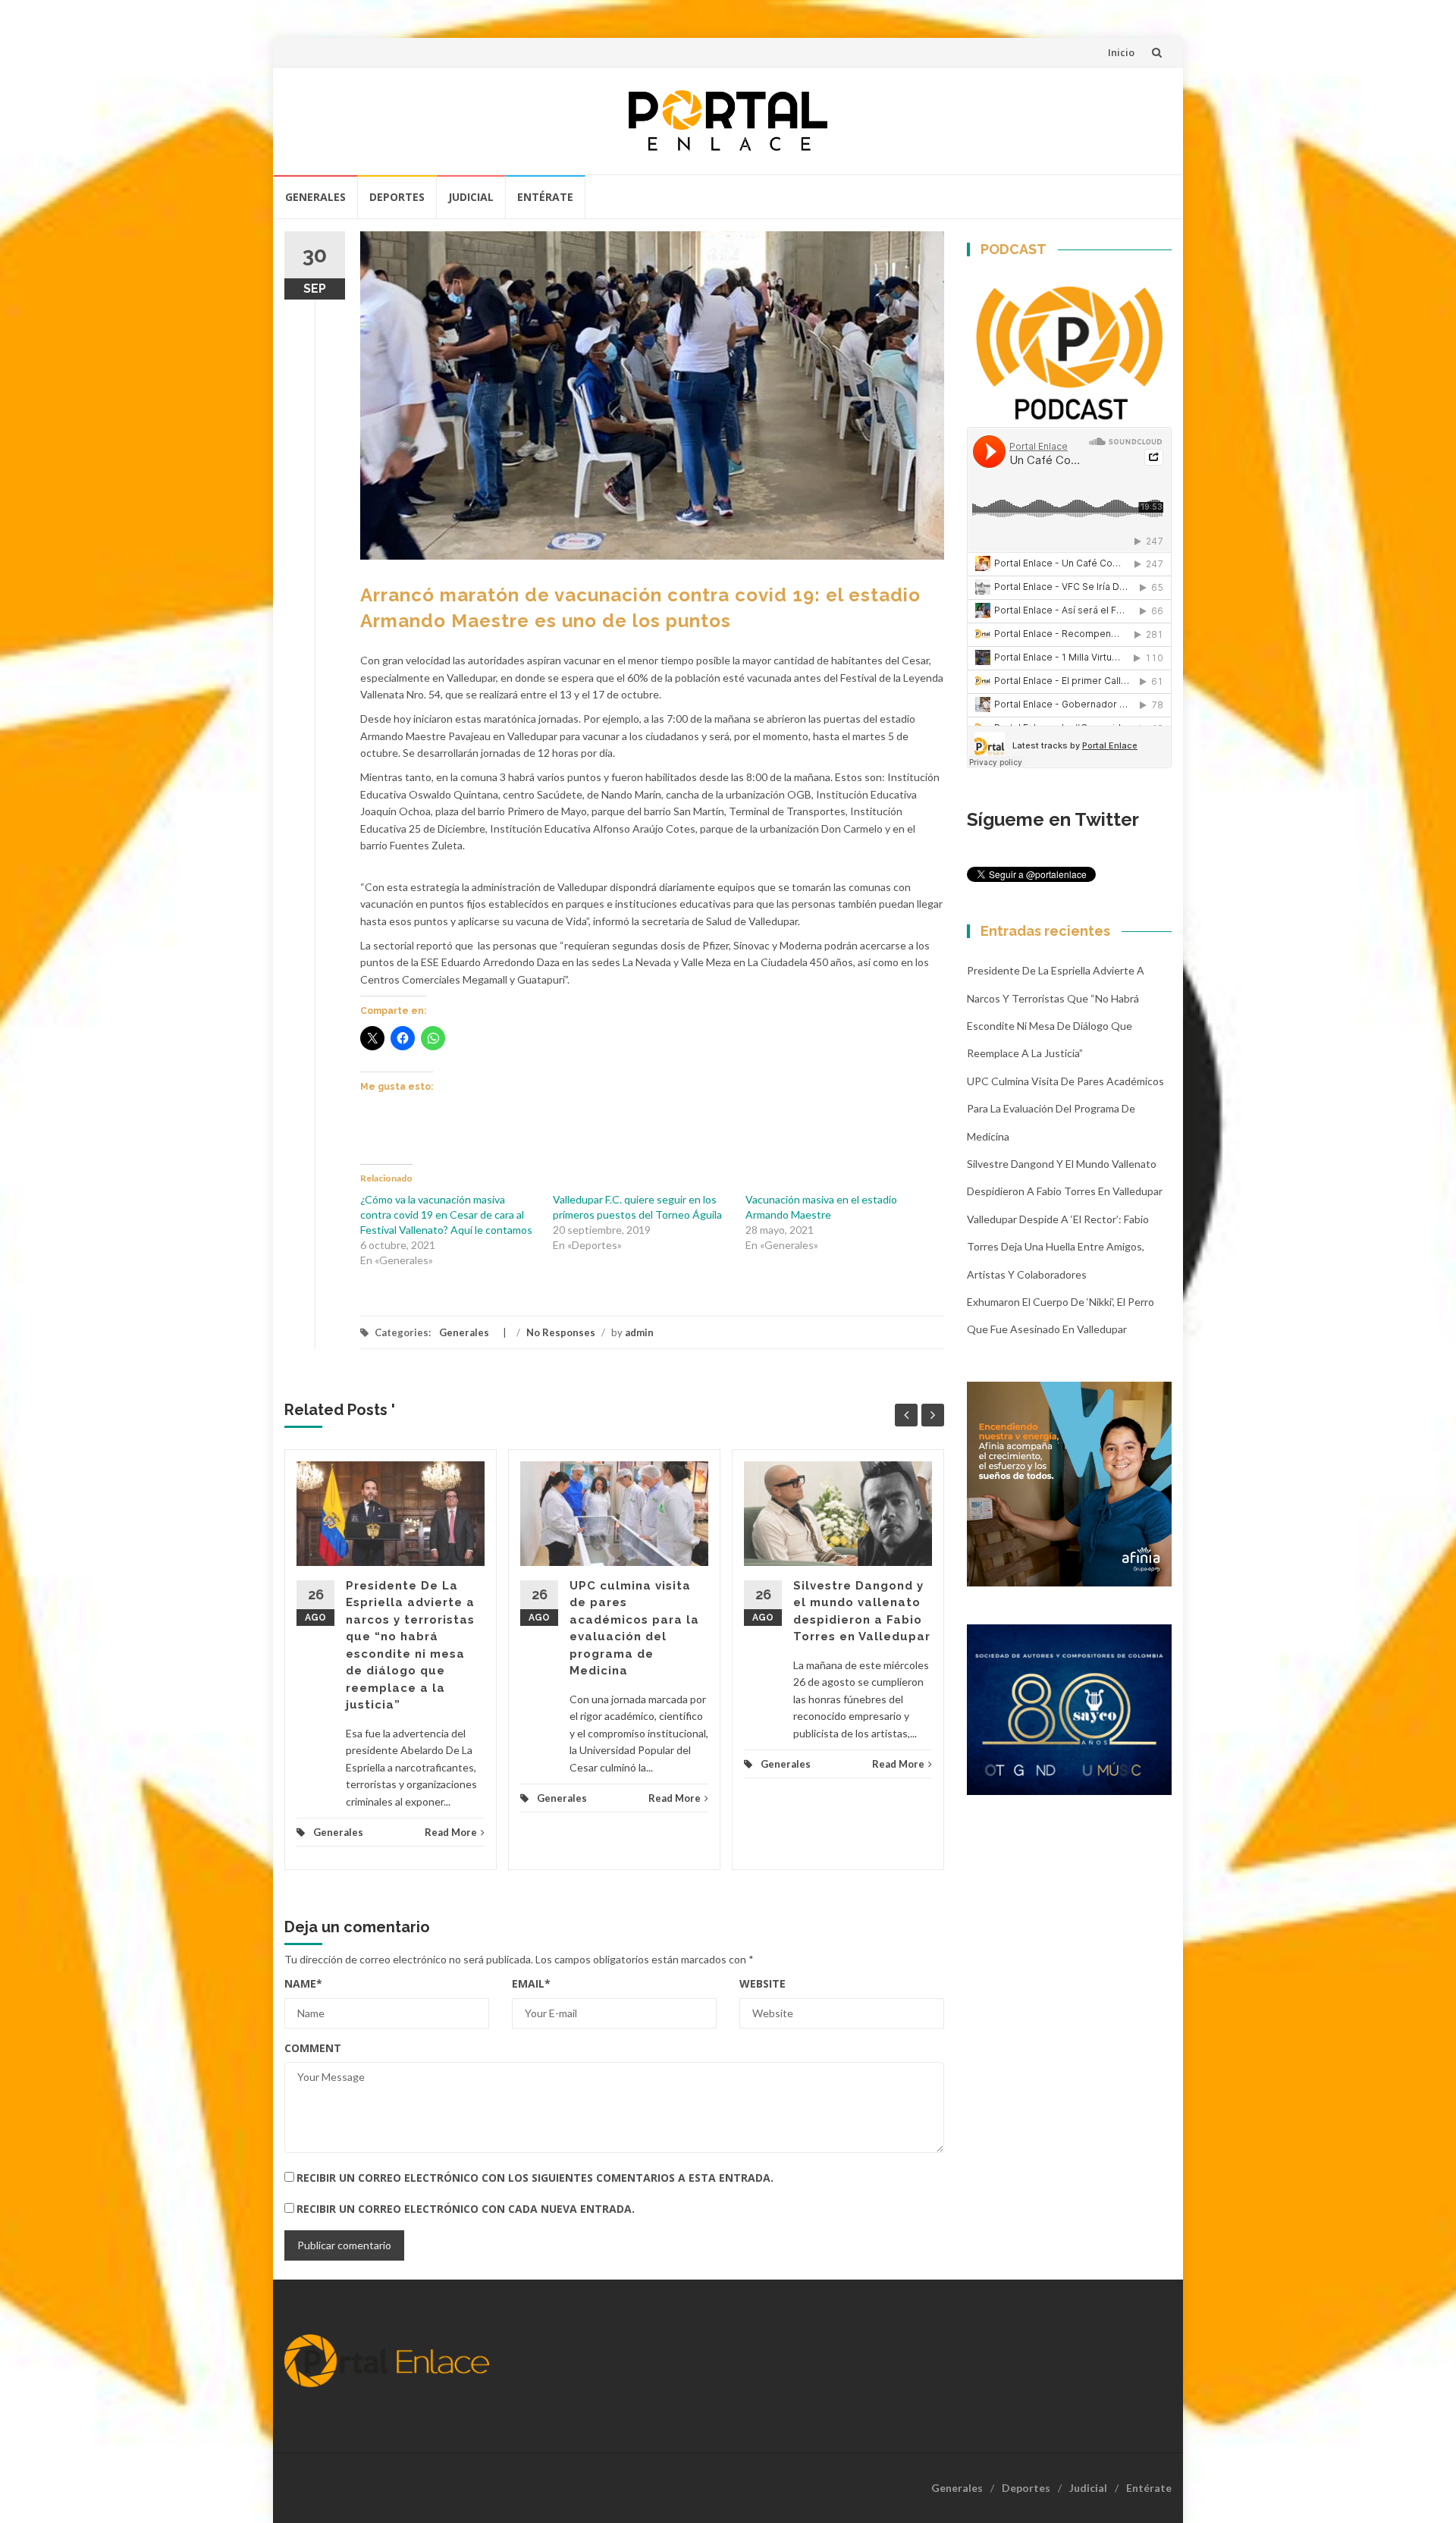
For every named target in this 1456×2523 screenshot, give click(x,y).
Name (303, 1983)
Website (763, 1983)
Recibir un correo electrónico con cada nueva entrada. (466, 2209)
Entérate (545, 197)
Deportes (397, 197)
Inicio (1121, 52)
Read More (451, 1832)
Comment (313, 2048)
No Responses (561, 1332)
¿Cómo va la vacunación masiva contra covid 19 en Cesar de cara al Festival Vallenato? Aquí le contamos (446, 1214)
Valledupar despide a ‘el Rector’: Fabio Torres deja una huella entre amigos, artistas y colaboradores (1058, 1247)
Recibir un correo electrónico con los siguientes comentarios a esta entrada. (535, 2178)
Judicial (471, 197)
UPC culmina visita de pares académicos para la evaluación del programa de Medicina (1065, 1109)
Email (531, 1983)
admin (639, 1332)
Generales (315, 197)
